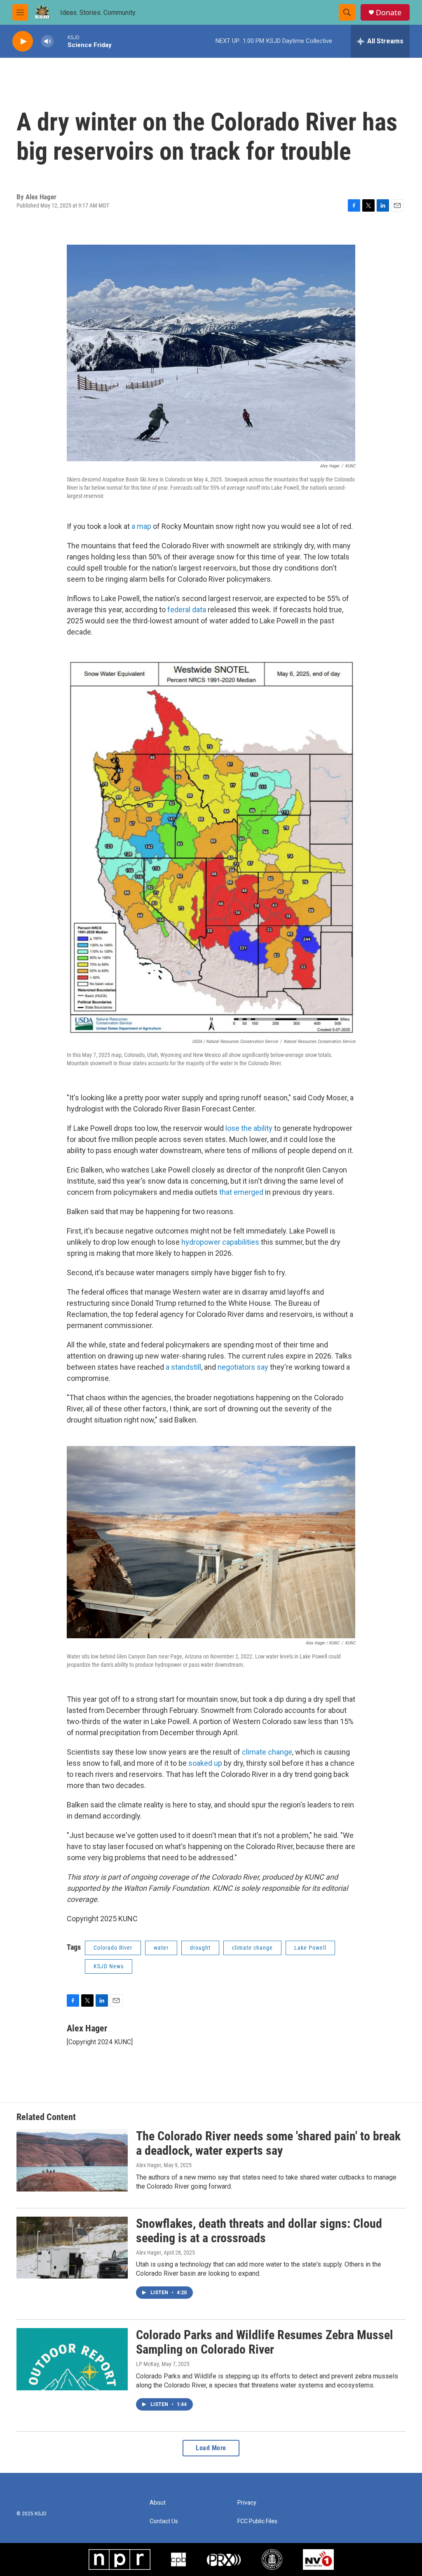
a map (141, 526)
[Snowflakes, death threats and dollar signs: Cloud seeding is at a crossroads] (72, 2248)
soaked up (205, 1763)
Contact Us (164, 2521)
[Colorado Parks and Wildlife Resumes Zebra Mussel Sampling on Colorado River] (72, 2359)
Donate (389, 13)
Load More (211, 2448)
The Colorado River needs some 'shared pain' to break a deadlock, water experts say (268, 2143)
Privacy (247, 2503)
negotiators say (243, 1367)
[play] (23, 41)
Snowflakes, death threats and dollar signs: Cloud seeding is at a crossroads (259, 2231)
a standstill (183, 1367)
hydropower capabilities (220, 1242)
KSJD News (109, 1966)
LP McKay (148, 2364)
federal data (187, 610)
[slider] (61, 41)
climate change (267, 1752)
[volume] (47, 41)
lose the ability (249, 1128)
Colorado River (113, 1948)
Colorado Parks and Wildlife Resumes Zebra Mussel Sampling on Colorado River (265, 2342)
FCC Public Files (257, 2521)
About (158, 2503)
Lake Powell (310, 1948)
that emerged (241, 1192)
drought (200, 1948)
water (161, 1948)
